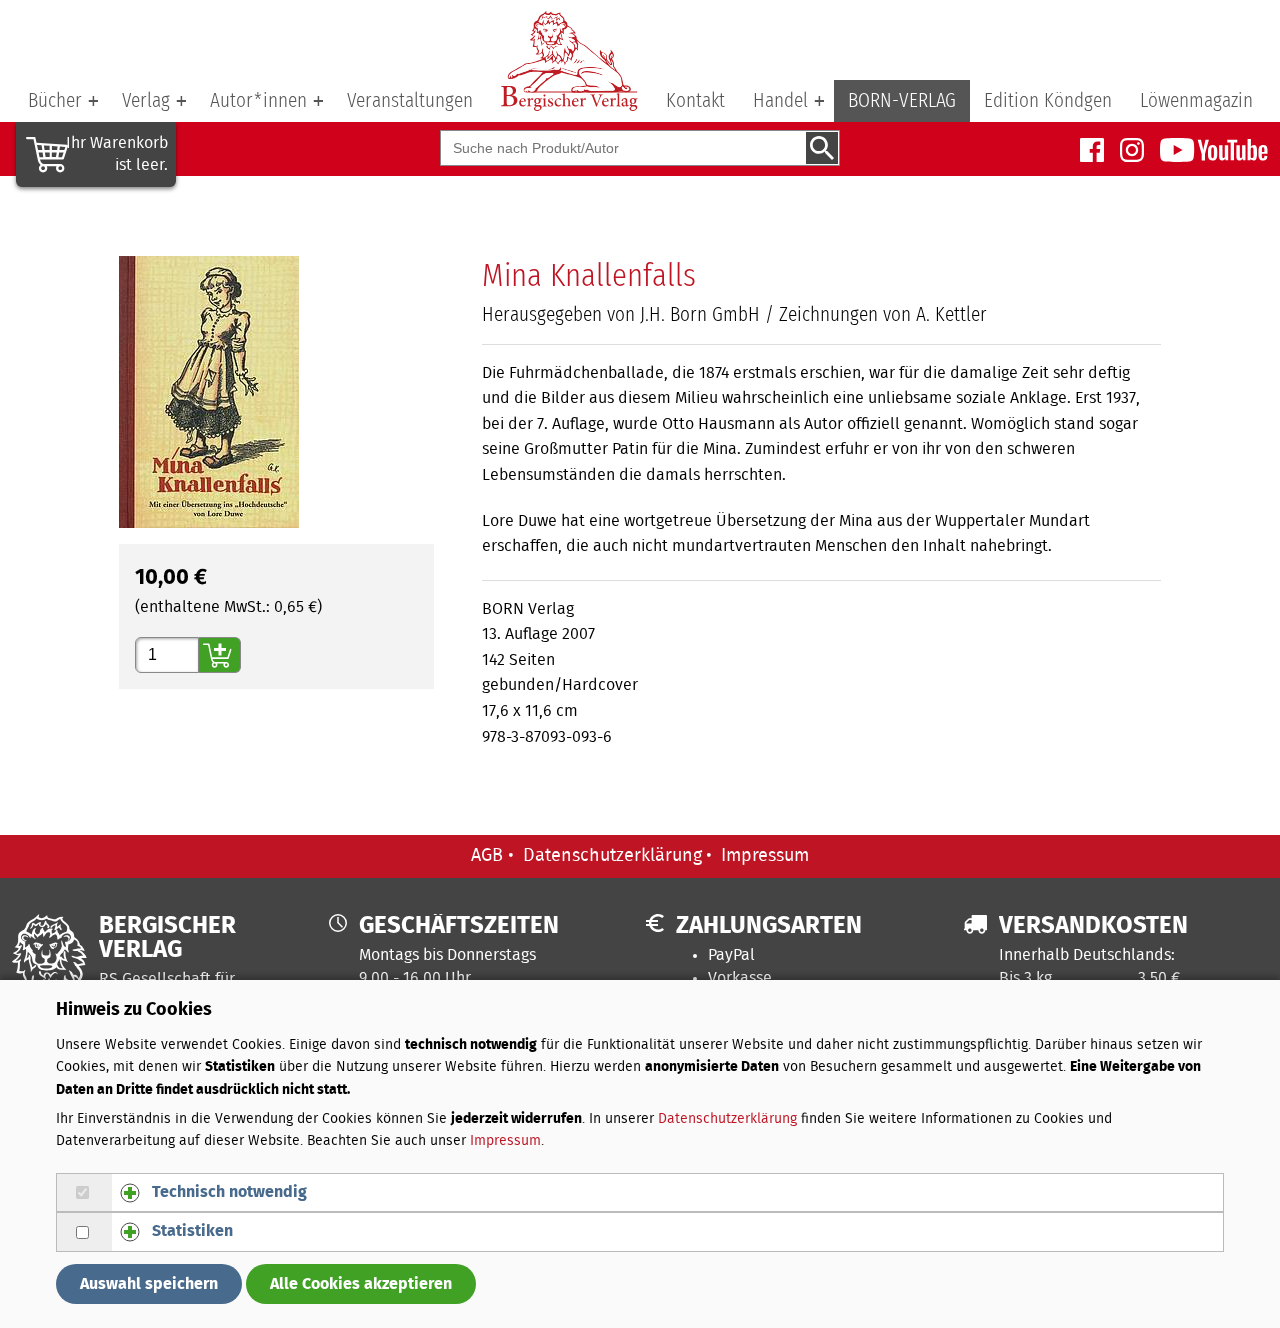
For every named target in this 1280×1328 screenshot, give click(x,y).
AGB (487, 856)
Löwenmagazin (1196, 101)
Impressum (765, 856)
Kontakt (695, 101)
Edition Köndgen (1048, 101)
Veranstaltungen (410, 101)
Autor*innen (258, 101)
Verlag (146, 101)
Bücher (55, 101)
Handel (780, 101)
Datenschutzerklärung (612, 856)
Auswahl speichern (149, 1284)
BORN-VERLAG (902, 101)
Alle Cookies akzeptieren (361, 1284)
